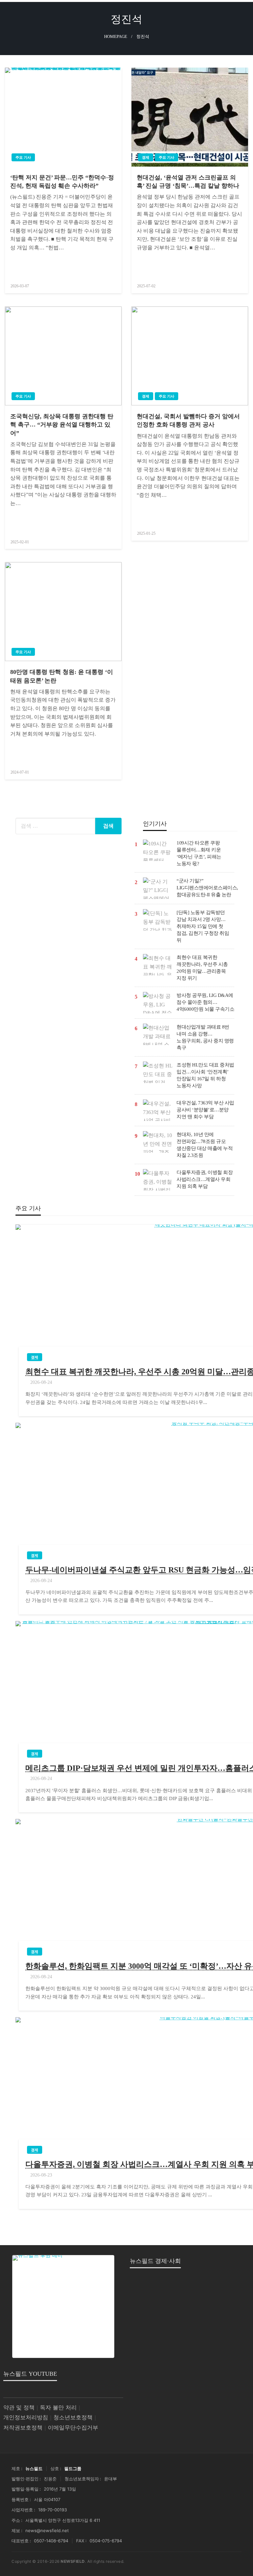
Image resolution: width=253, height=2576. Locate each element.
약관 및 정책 (19, 2408)
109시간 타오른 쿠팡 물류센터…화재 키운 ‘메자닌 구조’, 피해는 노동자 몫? (199, 853)
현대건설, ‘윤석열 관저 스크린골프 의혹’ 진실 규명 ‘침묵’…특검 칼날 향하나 (188, 182)
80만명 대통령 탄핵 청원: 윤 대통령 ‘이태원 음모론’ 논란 (62, 676)
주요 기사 (23, 157)
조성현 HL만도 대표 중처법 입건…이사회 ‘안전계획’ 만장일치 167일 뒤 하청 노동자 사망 (205, 1075)
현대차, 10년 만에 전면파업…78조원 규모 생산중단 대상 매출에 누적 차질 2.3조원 (205, 1145)
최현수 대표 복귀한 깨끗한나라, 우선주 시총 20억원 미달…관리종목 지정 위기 (202, 968)
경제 (146, 157)
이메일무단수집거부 (73, 2428)
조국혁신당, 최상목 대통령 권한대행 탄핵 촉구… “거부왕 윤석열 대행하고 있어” (62, 425)
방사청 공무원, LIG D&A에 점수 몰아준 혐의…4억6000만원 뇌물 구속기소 (205, 1002)
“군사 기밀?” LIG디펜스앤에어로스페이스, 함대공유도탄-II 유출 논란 (207, 888)
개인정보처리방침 (26, 2417)
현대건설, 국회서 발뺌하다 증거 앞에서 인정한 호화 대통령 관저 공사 (188, 420)
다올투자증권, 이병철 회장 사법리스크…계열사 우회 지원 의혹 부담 (205, 1179)
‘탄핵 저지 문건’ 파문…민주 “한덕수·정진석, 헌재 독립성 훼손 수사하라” (62, 182)
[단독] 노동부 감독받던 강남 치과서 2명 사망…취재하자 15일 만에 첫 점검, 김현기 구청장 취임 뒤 (203, 926)
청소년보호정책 (73, 2417)
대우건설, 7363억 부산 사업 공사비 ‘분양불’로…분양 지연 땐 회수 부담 (205, 1110)
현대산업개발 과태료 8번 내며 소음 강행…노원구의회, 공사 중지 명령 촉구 (205, 1037)
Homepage (116, 37)
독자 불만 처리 (58, 2408)
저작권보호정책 (23, 2428)
